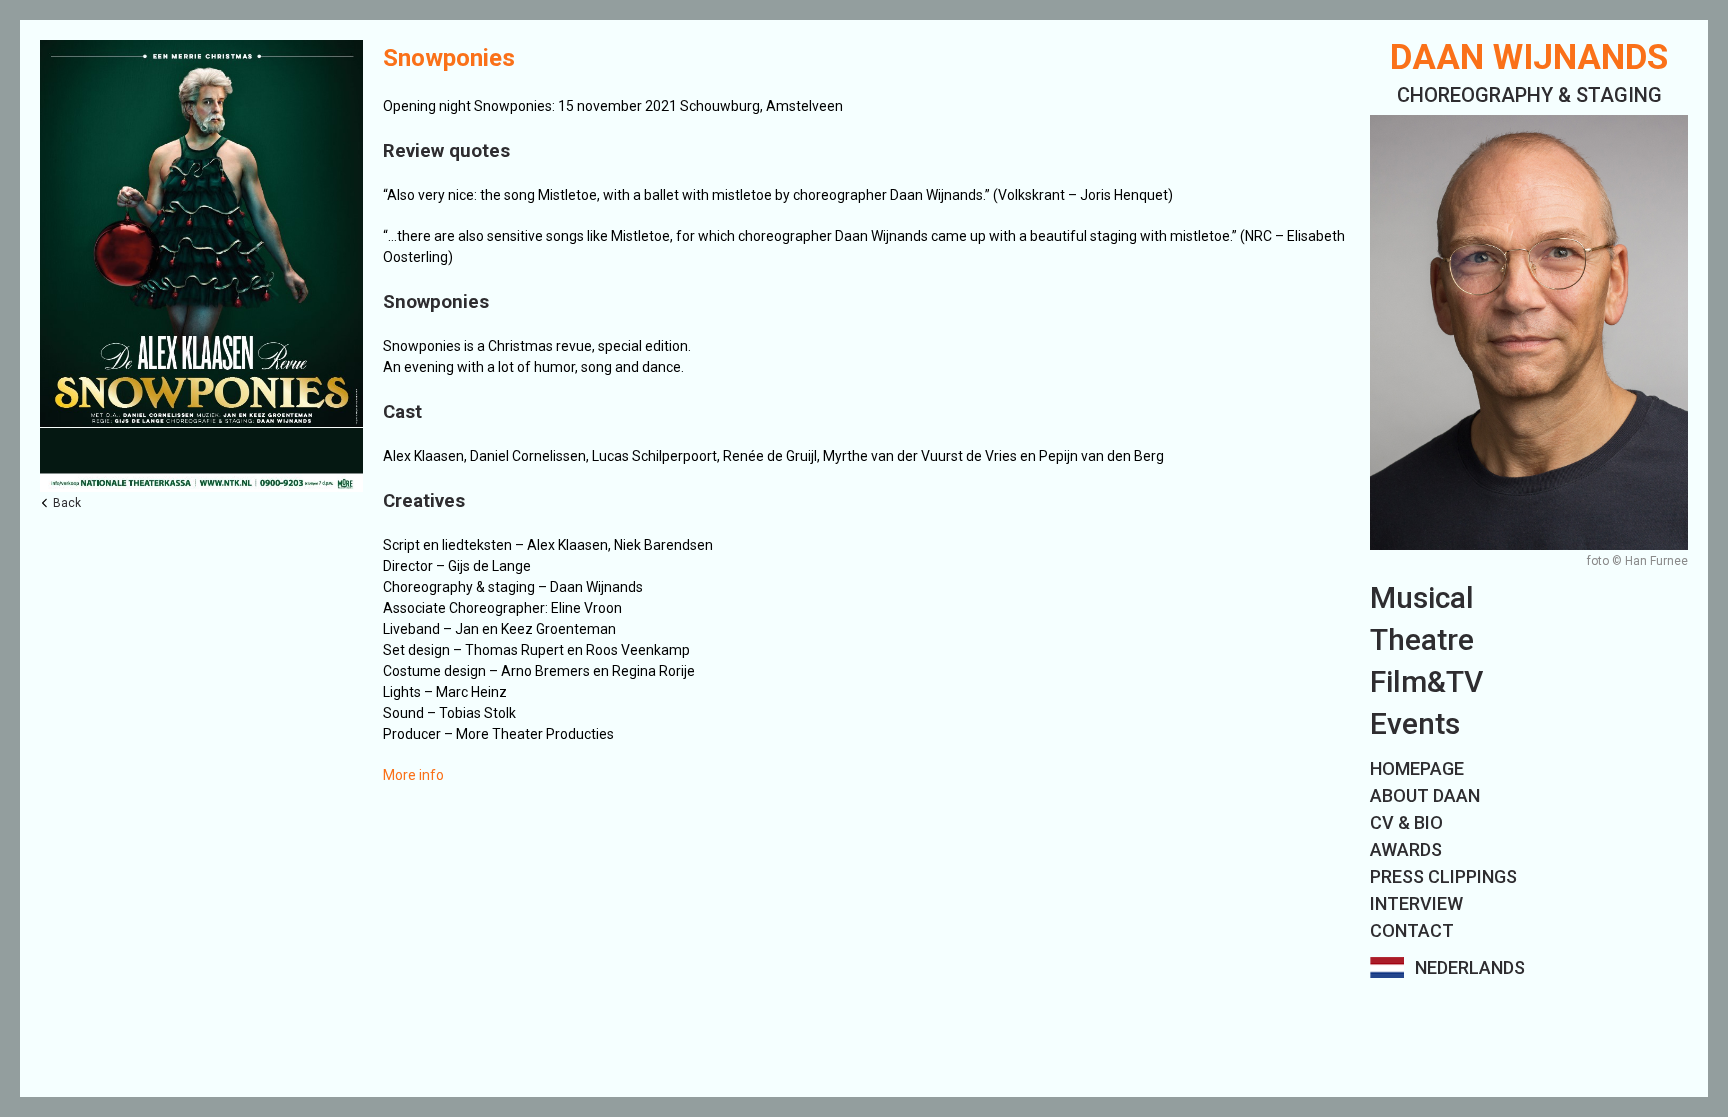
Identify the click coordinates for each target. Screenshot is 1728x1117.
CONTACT (1412, 930)
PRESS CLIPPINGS (1443, 876)
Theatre (1422, 639)
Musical (1422, 597)
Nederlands (1470, 967)
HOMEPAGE (1417, 768)
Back (67, 503)
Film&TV (1426, 681)
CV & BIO (1406, 822)
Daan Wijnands (1529, 57)
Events (1415, 723)
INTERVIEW (1416, 903)
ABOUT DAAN (1425, 795)
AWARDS (1406, 849)
